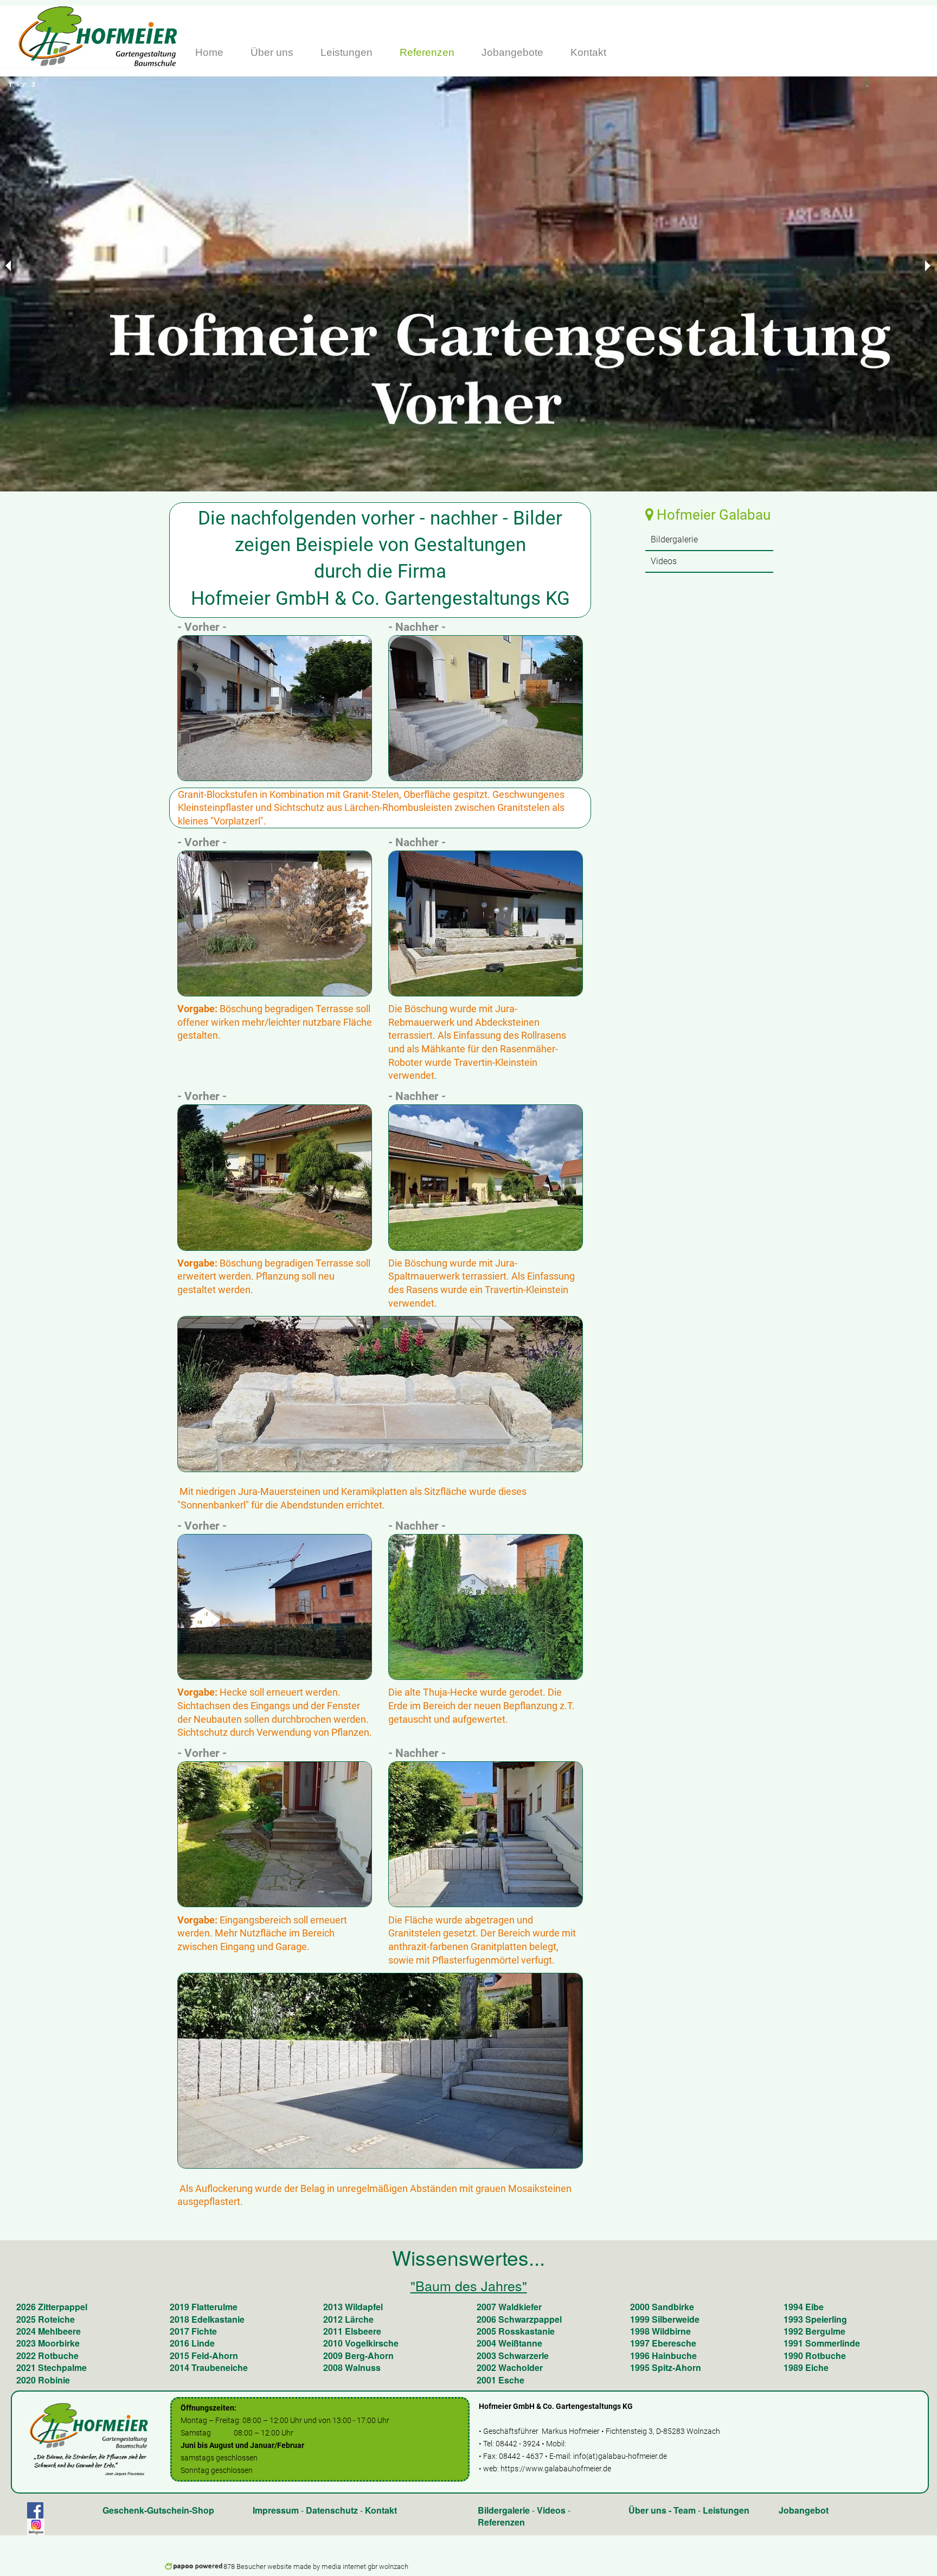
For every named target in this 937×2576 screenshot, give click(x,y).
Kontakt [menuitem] (588, 52)
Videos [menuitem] (664, 561)
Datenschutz (332, 2510)
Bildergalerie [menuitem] (674, 539)
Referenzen (501, 2522)
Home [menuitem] (209, 52)
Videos (551, 2510)
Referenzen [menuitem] (427, 52)
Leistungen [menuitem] (346, 52)
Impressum (276, 2510)
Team (685, 2510)
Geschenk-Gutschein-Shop (158, 2510)
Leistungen (726, 2510)
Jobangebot (804, 2510)
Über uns (647, 2510)
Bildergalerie (504, 2510)
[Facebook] (35, 2510)
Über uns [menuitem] (272, 52)
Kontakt (381, 2510)
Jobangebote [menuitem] (512, 52)
